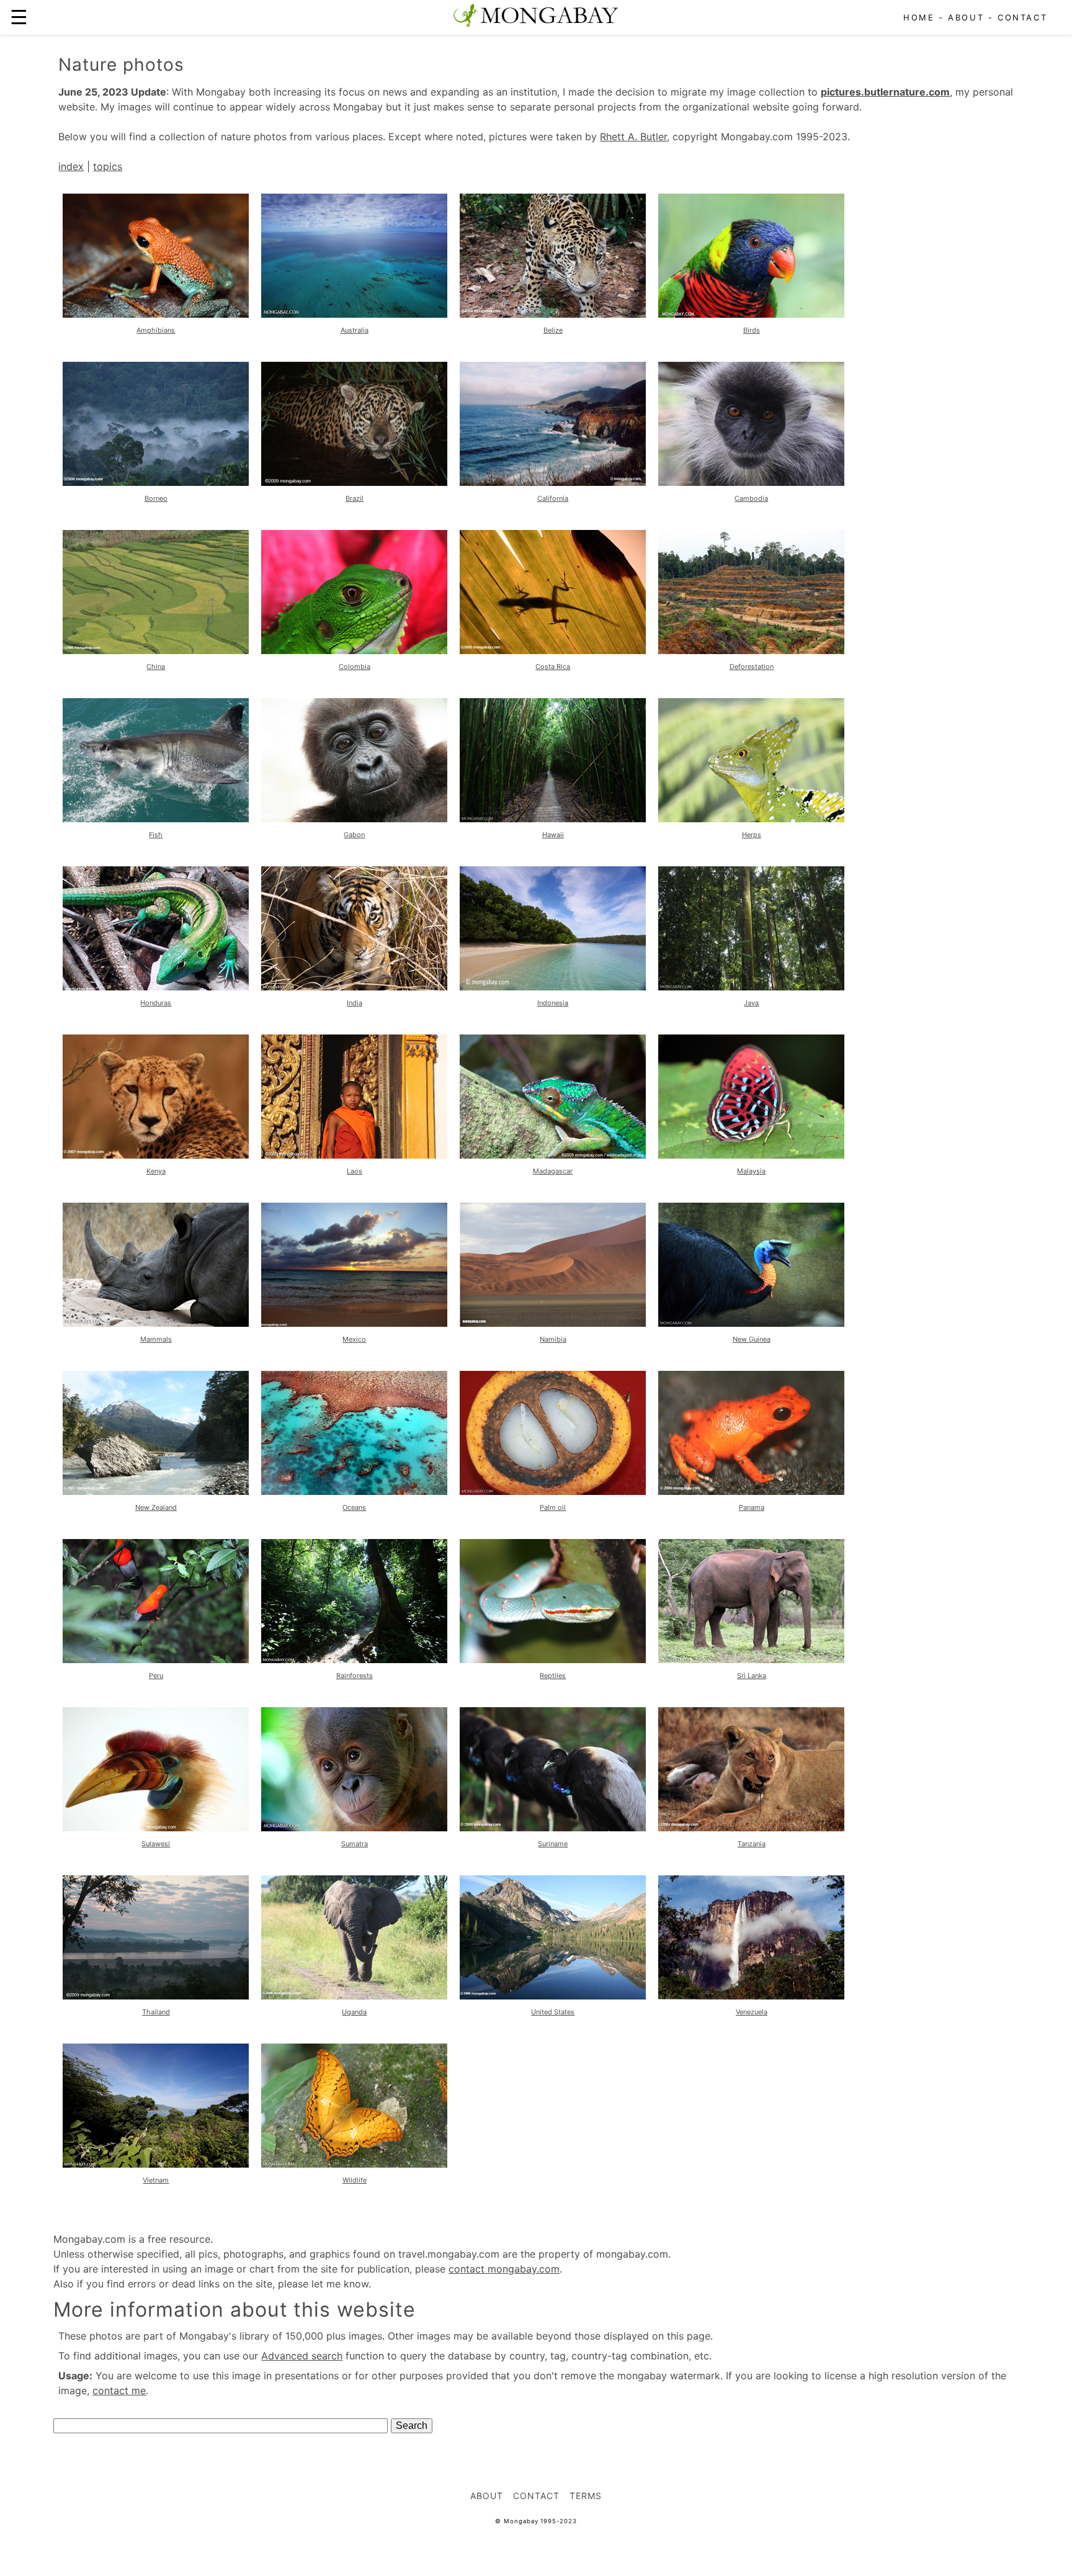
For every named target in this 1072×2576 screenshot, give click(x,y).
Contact (1022, 17)
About (966, 17)
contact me (119, 2390)
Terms (586, 2496)
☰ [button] (19, 17)
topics (108, 166)
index (71, 166)
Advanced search (302, 2356)
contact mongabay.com (504, 2269)
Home (919, 17)
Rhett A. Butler (633, 137)
